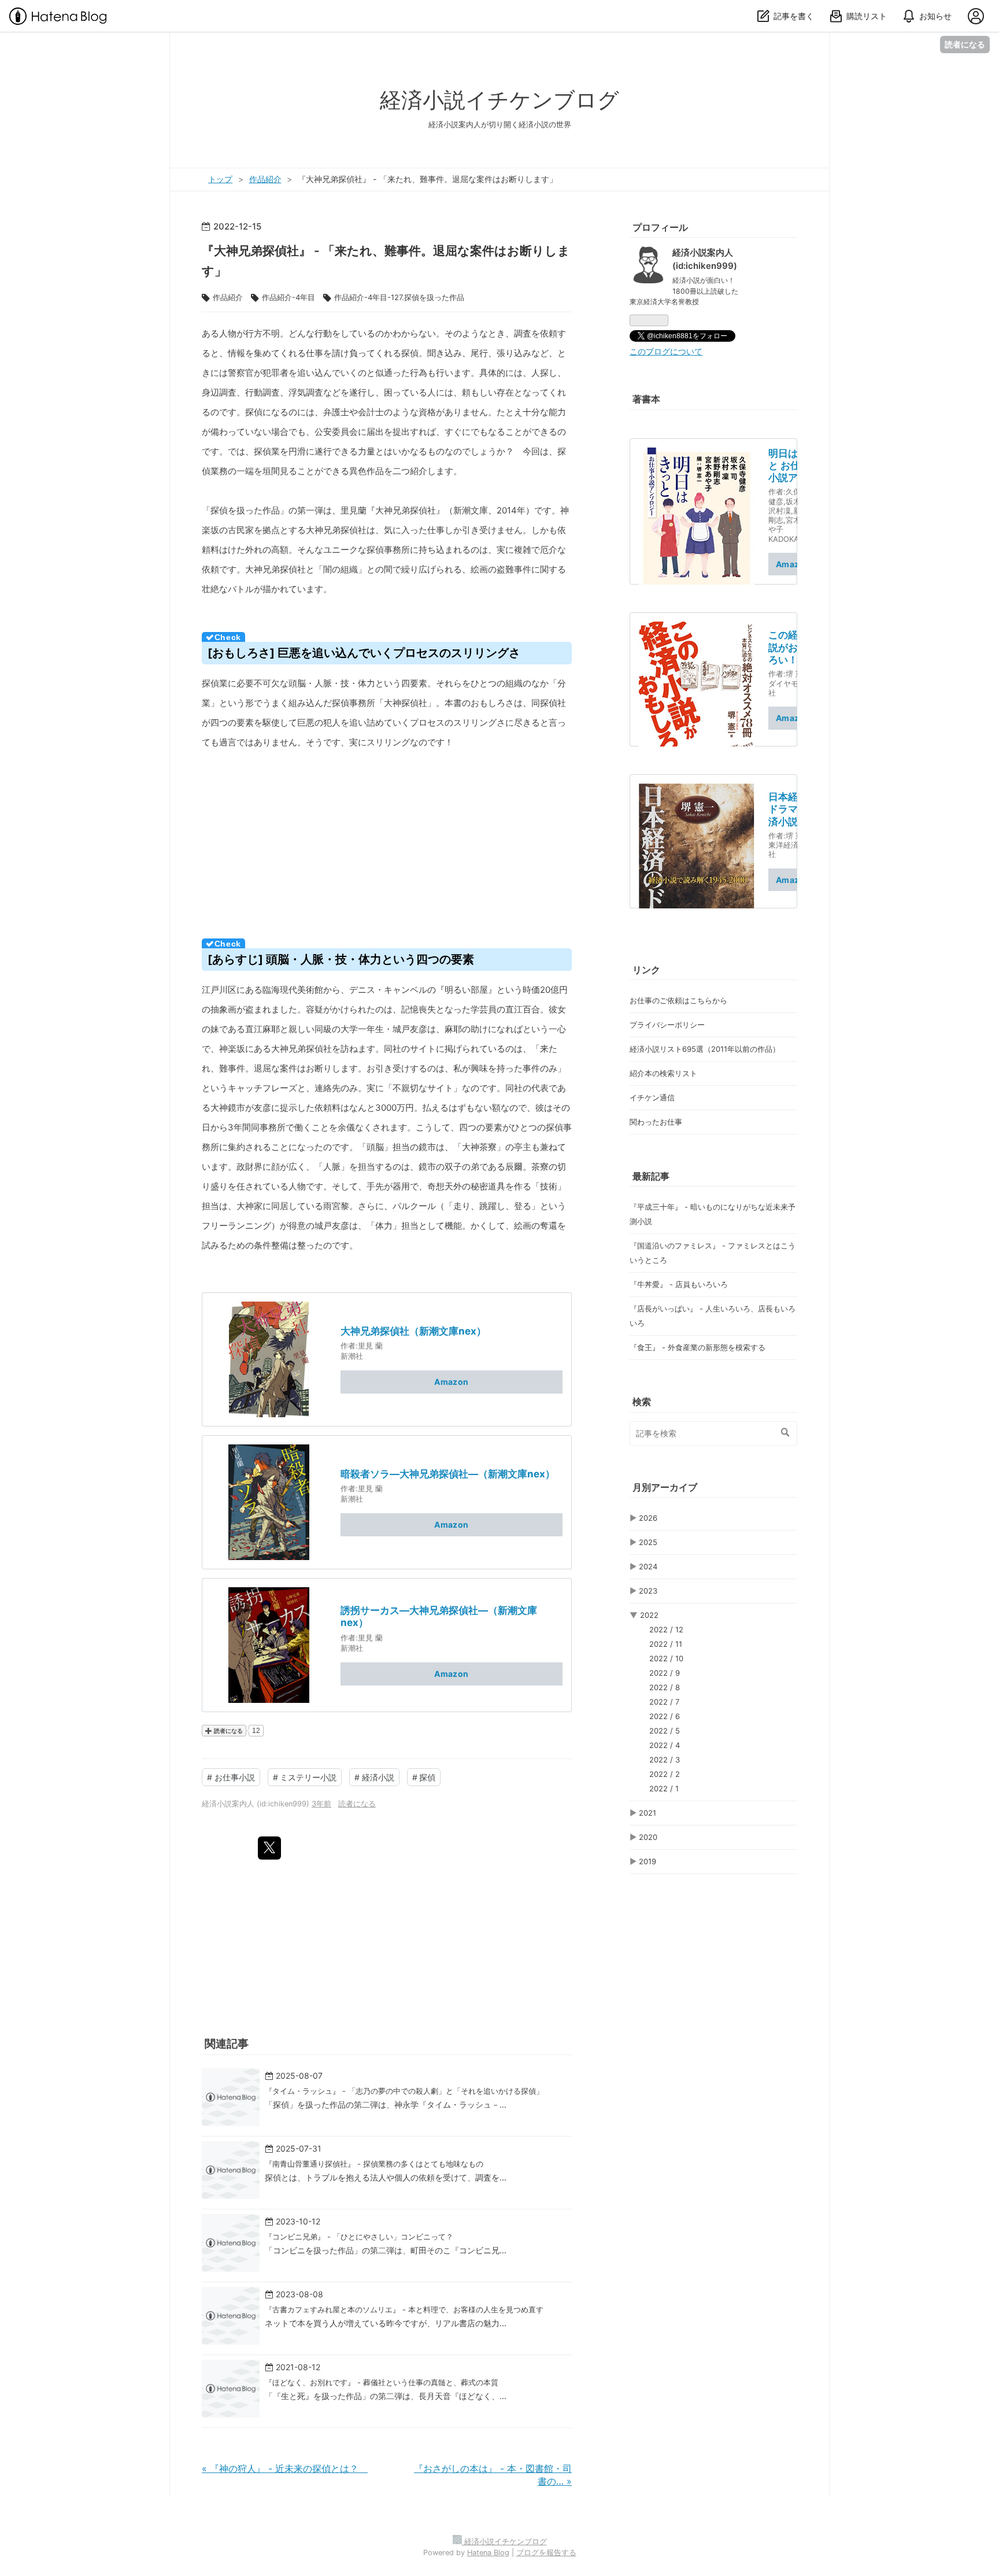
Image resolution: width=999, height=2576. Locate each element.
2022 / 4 (665, 1745)
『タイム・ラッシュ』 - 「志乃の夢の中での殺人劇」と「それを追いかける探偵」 (404, 2091)
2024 (648, 1566)
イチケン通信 (652, 1097)
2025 (648, 1542)
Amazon (451, 1382)
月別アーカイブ (665, 1487)
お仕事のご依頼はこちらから (678, 1000)
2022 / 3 (665, 1760)
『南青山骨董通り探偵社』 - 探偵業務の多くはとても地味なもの (374, 2164)
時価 (531, 990)
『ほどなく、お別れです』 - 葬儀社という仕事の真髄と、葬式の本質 (382, 2382)
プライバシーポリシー (667, 1025)
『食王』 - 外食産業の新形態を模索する (698, 1347)
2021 (647, 1813)
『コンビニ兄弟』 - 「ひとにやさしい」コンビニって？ (359, 2237)
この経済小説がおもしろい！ (793, 647)
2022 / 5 (665, 1731)
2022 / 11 (666, 1644)
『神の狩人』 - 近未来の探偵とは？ (285, 2468)
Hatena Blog (488, 2553)
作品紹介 (228, 297)
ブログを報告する (546, 2553)
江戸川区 (219, 990)
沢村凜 (780, 511)
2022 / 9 (665, 1673)
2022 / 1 (664, 1788)
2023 (648, 1591)
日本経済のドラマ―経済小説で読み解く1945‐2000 (793, 810)
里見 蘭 (370, 1346)
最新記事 (651, 1176)
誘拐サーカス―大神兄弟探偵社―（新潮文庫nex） (439, 1616)
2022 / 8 (665, 1687)
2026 (648, 1518)
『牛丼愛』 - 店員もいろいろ (679, 1284)
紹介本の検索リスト (663, 1073)
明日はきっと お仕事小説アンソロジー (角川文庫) (793, 466)
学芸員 (484, 1009)
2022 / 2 (665, 1774)
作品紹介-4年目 (288, 297)
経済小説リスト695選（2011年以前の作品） (705, 1049)
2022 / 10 (666, 1658)
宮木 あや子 (789, 524)
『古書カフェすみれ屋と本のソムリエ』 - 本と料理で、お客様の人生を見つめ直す (404, 2309)
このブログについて (666, 352)
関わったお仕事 (656, 1122)
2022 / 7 (664, 1702)
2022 (649, 1615)
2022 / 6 (665, 1716)
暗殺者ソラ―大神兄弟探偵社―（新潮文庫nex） (448, 1474)
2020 (648, 1837)
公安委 (328, 432)
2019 (647, 1861)
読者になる (965, 44)
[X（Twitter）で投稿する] (269, 1848)
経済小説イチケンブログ (499, 100)
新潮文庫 (471, 510)
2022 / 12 (666, 1629)
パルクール (414, 1206)
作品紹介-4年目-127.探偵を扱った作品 (399, 297)
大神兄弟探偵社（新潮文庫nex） (413, 1331)
